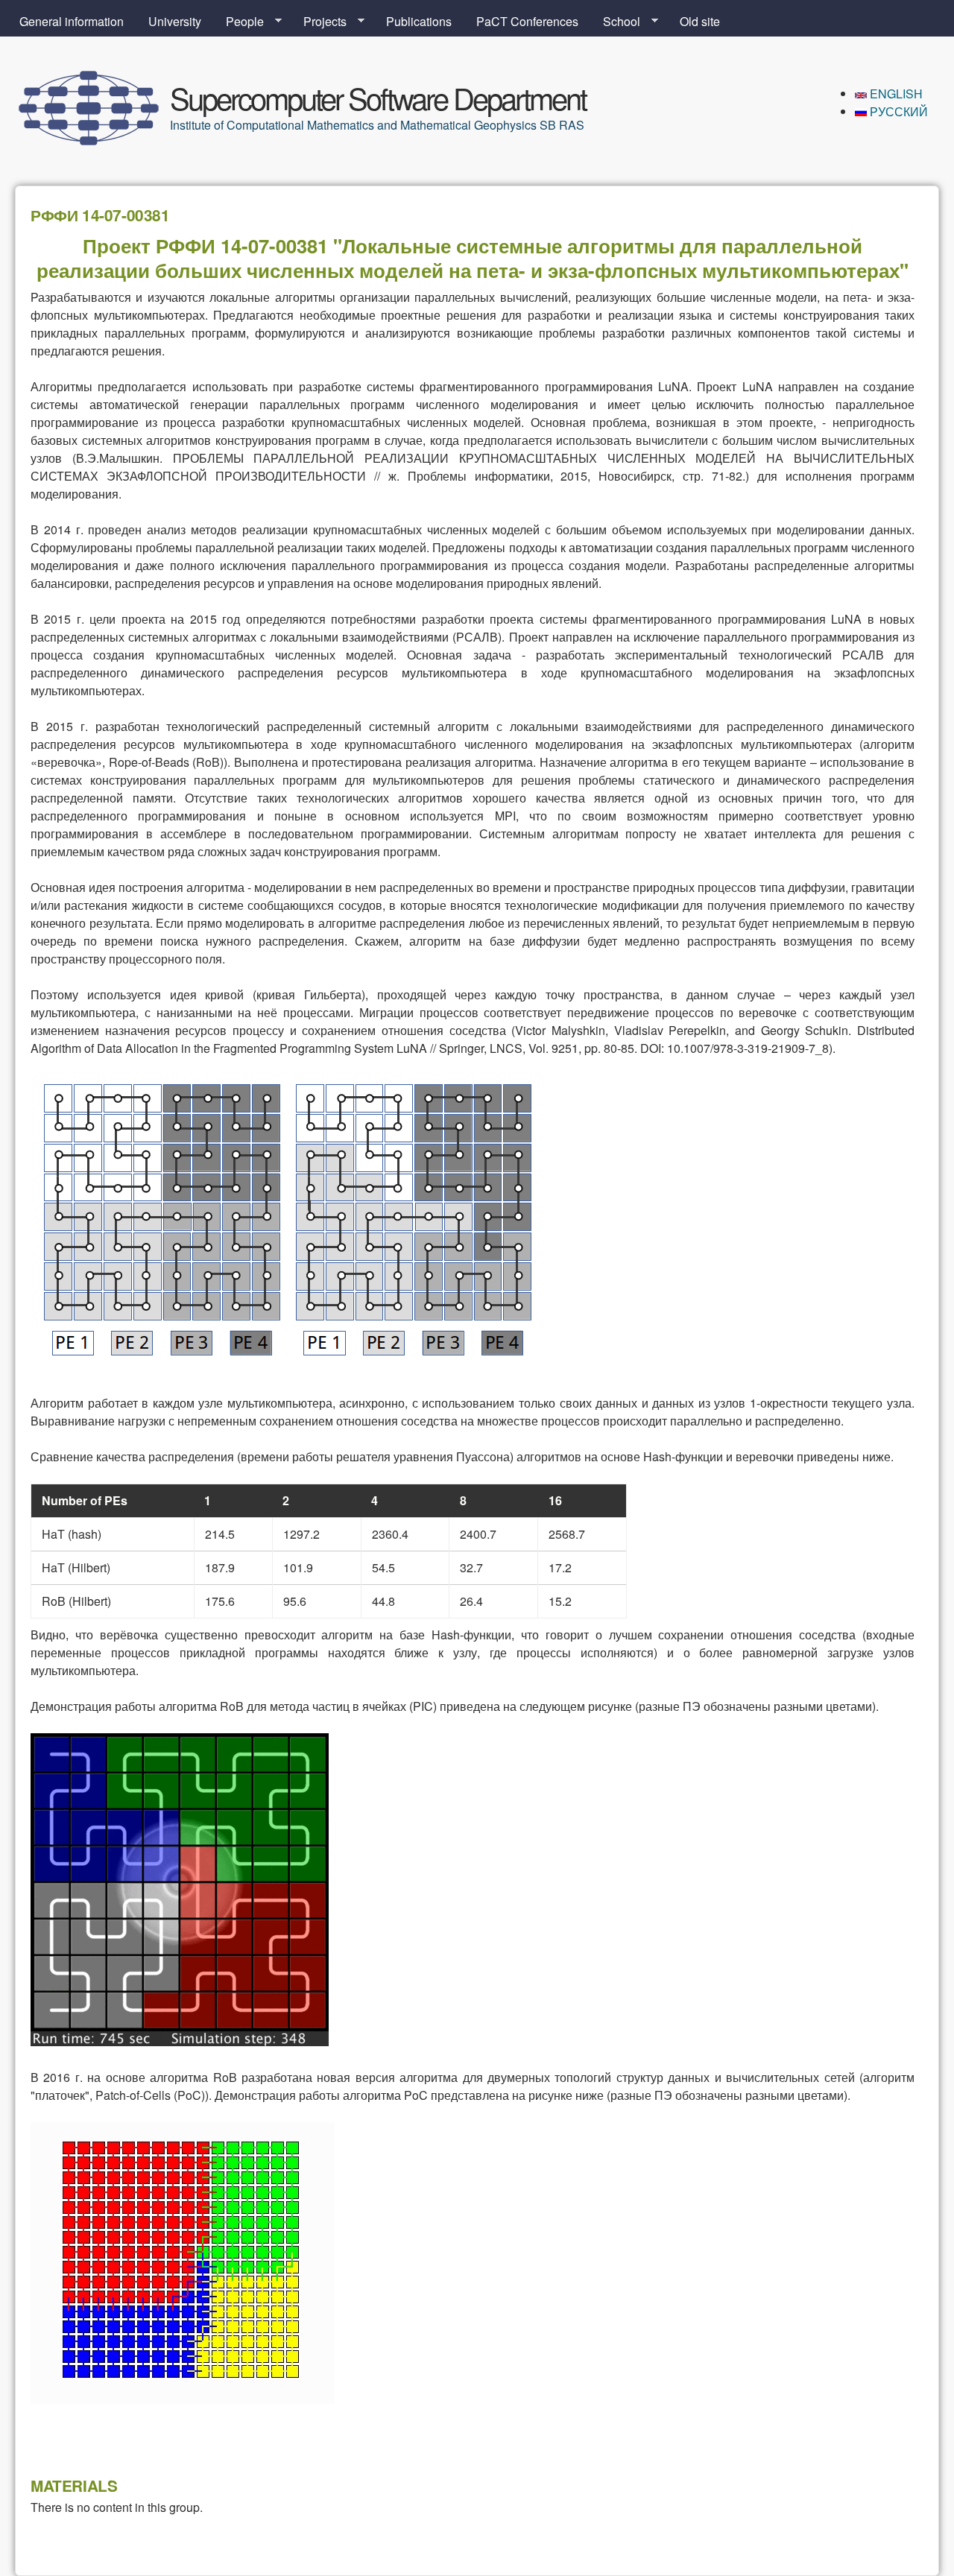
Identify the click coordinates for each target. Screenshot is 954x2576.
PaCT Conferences (527, 21)
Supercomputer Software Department (378, 97)
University (175, 21)
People (239, 22)
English (895, 94)
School (616, 22)
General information (72, 21)
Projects (319, 22)
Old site (700, 21)
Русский (897, 111)
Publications (419, 21)
